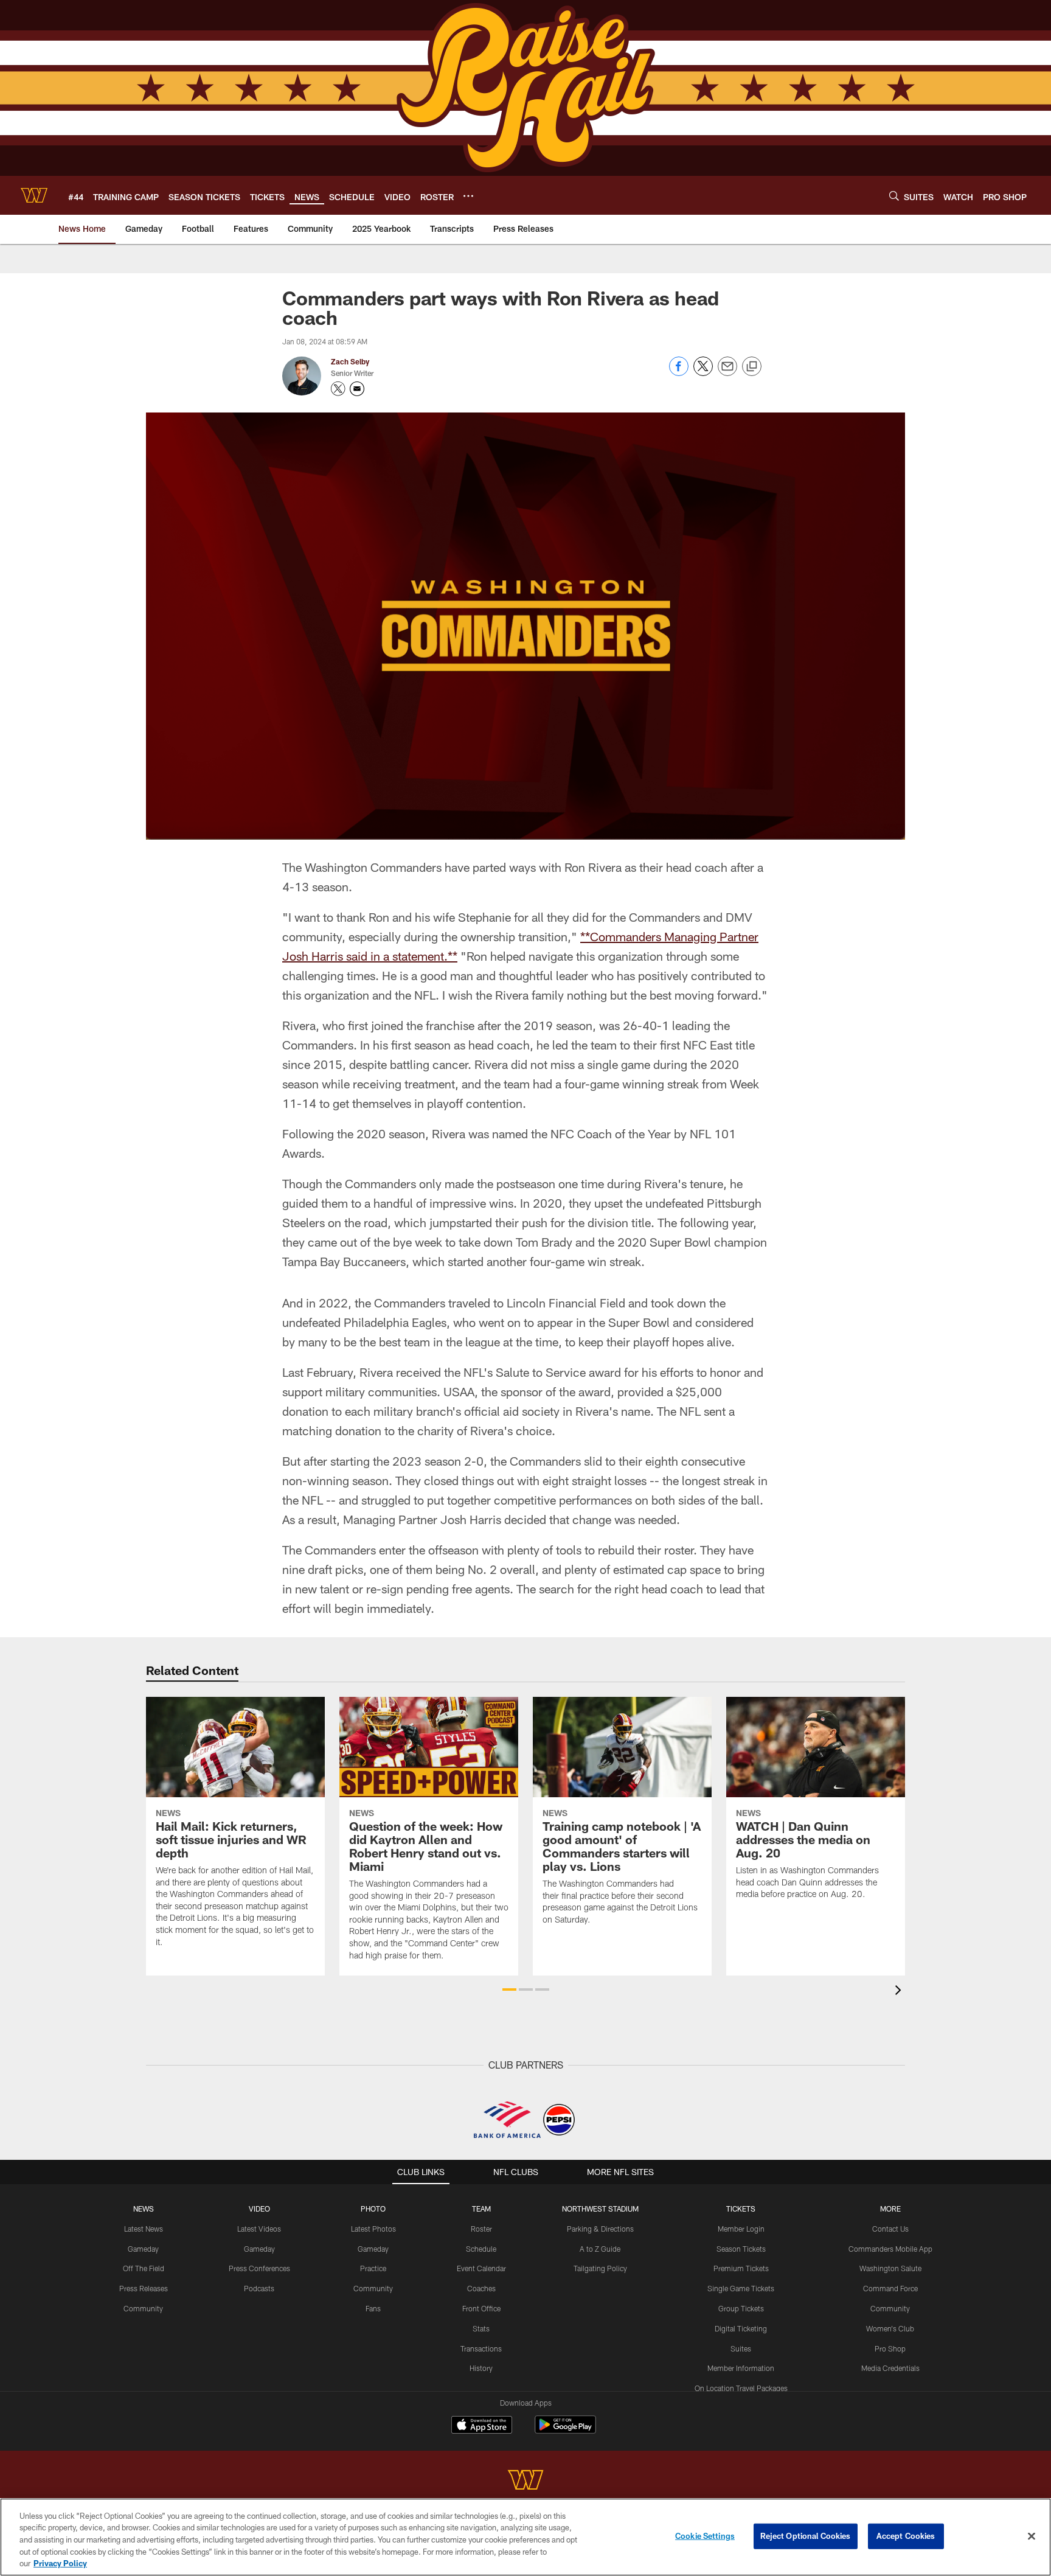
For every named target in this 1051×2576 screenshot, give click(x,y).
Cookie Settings (705, 2536)
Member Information (741, 2368)
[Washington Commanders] (525, 2481)
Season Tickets (741, 2249)
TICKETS (741, 2209)
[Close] (1032, 2536)
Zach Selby (350, 361)
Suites (741, 2348)
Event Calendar (481, 2268)
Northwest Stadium (600, 2209)
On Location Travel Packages (741, 2388)
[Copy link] (752, 367)
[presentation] (900, 1992)
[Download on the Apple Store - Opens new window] (482, 2426)
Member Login (741, 2229)
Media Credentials (890, 2368)
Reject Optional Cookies (806, 2536)
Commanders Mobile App (890, 2249)
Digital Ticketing (741, 2328)
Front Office (481, 2308)
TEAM (481, 2209)
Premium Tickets (741, 2268)
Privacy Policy (60, 2563)
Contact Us (890, 2229)
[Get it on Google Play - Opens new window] (565, 2431)
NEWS (144, 2209)
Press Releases (144, 2288)
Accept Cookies (906, 2536)
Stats (481, 2328)
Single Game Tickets (741, 2288)
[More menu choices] (468, 196)
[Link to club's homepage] (34, 195)
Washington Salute (890, 2268)
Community (143, 2308)
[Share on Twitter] (703, 373)
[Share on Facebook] (679, 373)
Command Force (890, 2288)
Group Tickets (741, 2308)
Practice (373, 2268)
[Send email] (727, 373)
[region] (525, 2537)
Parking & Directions (600, 2229)
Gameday (143, 2249)
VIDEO (259, 2209)
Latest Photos (373, 2229)
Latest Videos (259, 2229)
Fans (373, 2308)
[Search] (894, 196)
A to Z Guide (600, 2249)
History (481, 2368)
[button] (509, 1989)
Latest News (144, 2229)
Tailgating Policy (600, 2268)
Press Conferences (259, 2268)
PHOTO (373, 2209)
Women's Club (890, 2328)
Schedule (481, 2249)
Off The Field (144, 2268)
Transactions (481, 2348)
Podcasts (259, 2288)
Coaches (481, 2288)
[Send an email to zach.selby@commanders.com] (357, 389)
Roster (481, 2229)
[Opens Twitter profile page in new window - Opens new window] (338, 389)
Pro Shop (890, 2348)
